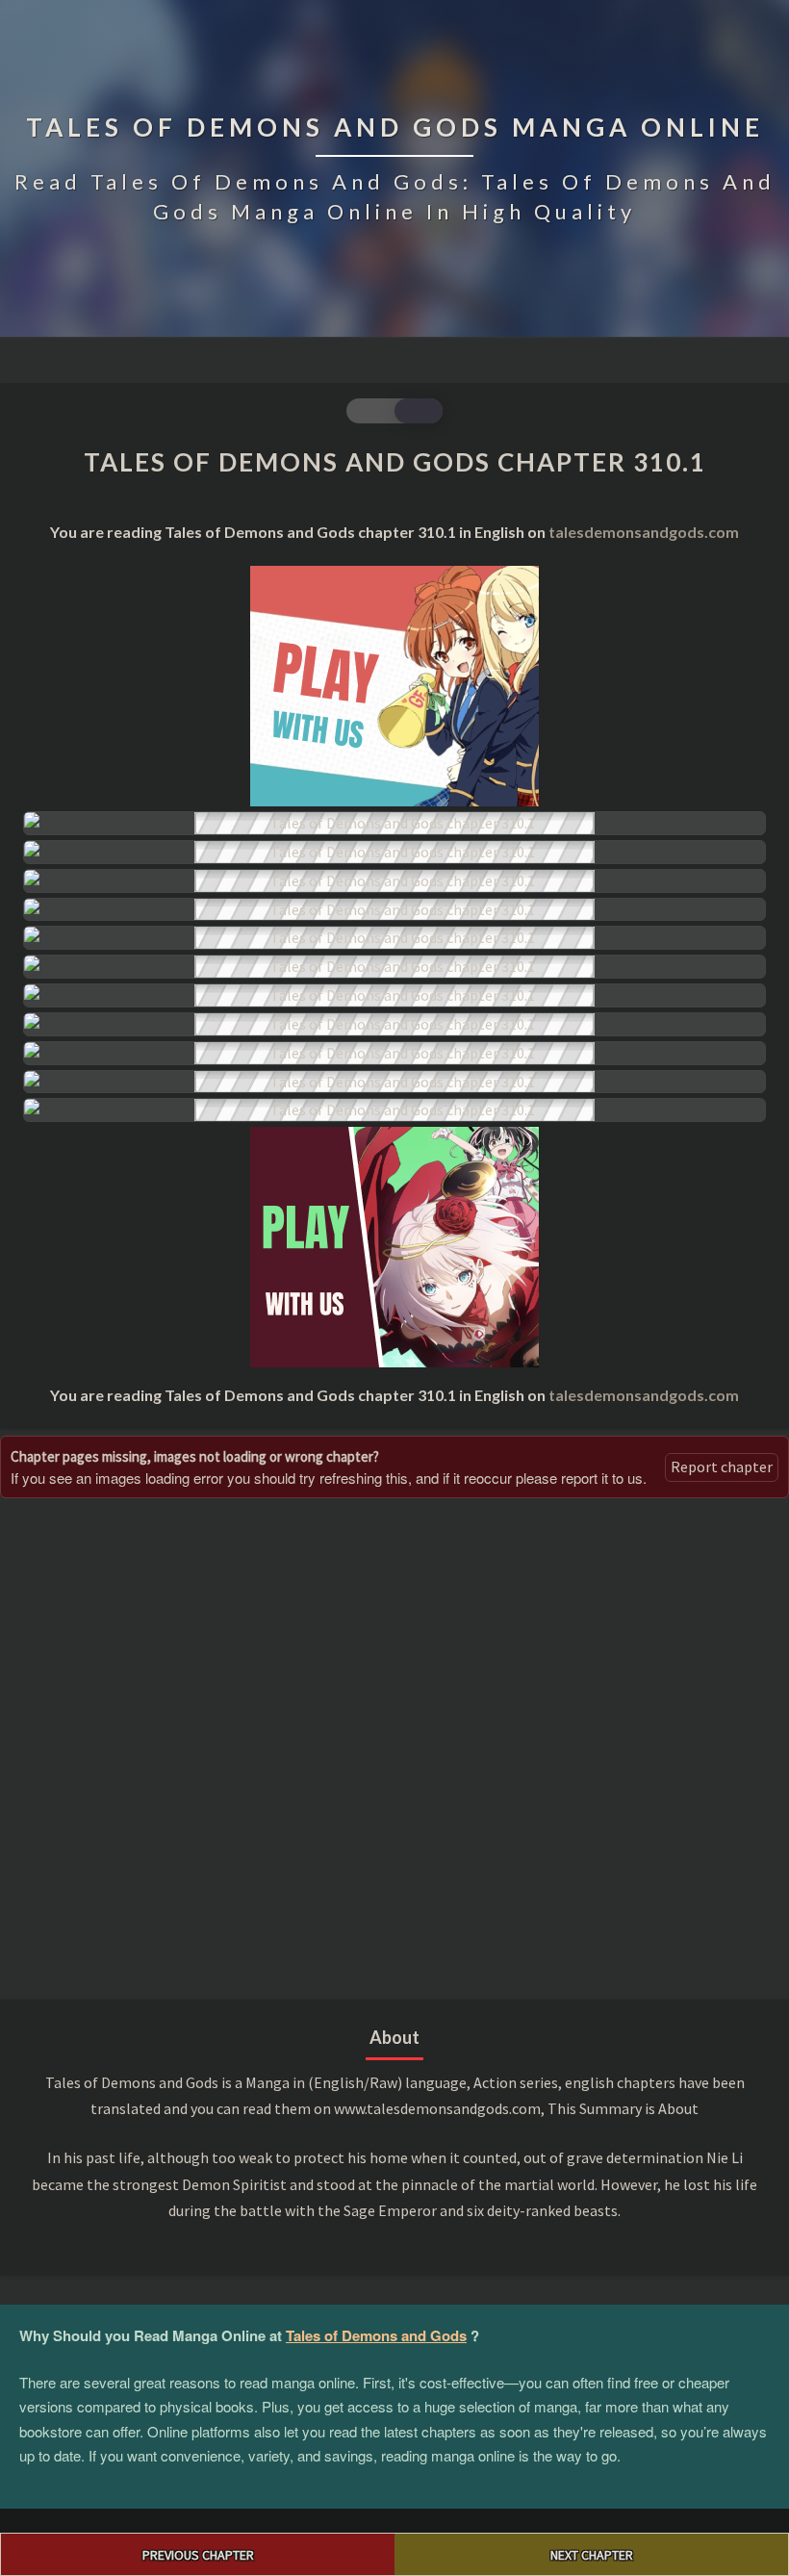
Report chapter (722, 1467)
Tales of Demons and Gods (376, 2335)
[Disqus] (394, 1747)
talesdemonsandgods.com (644, 532)
